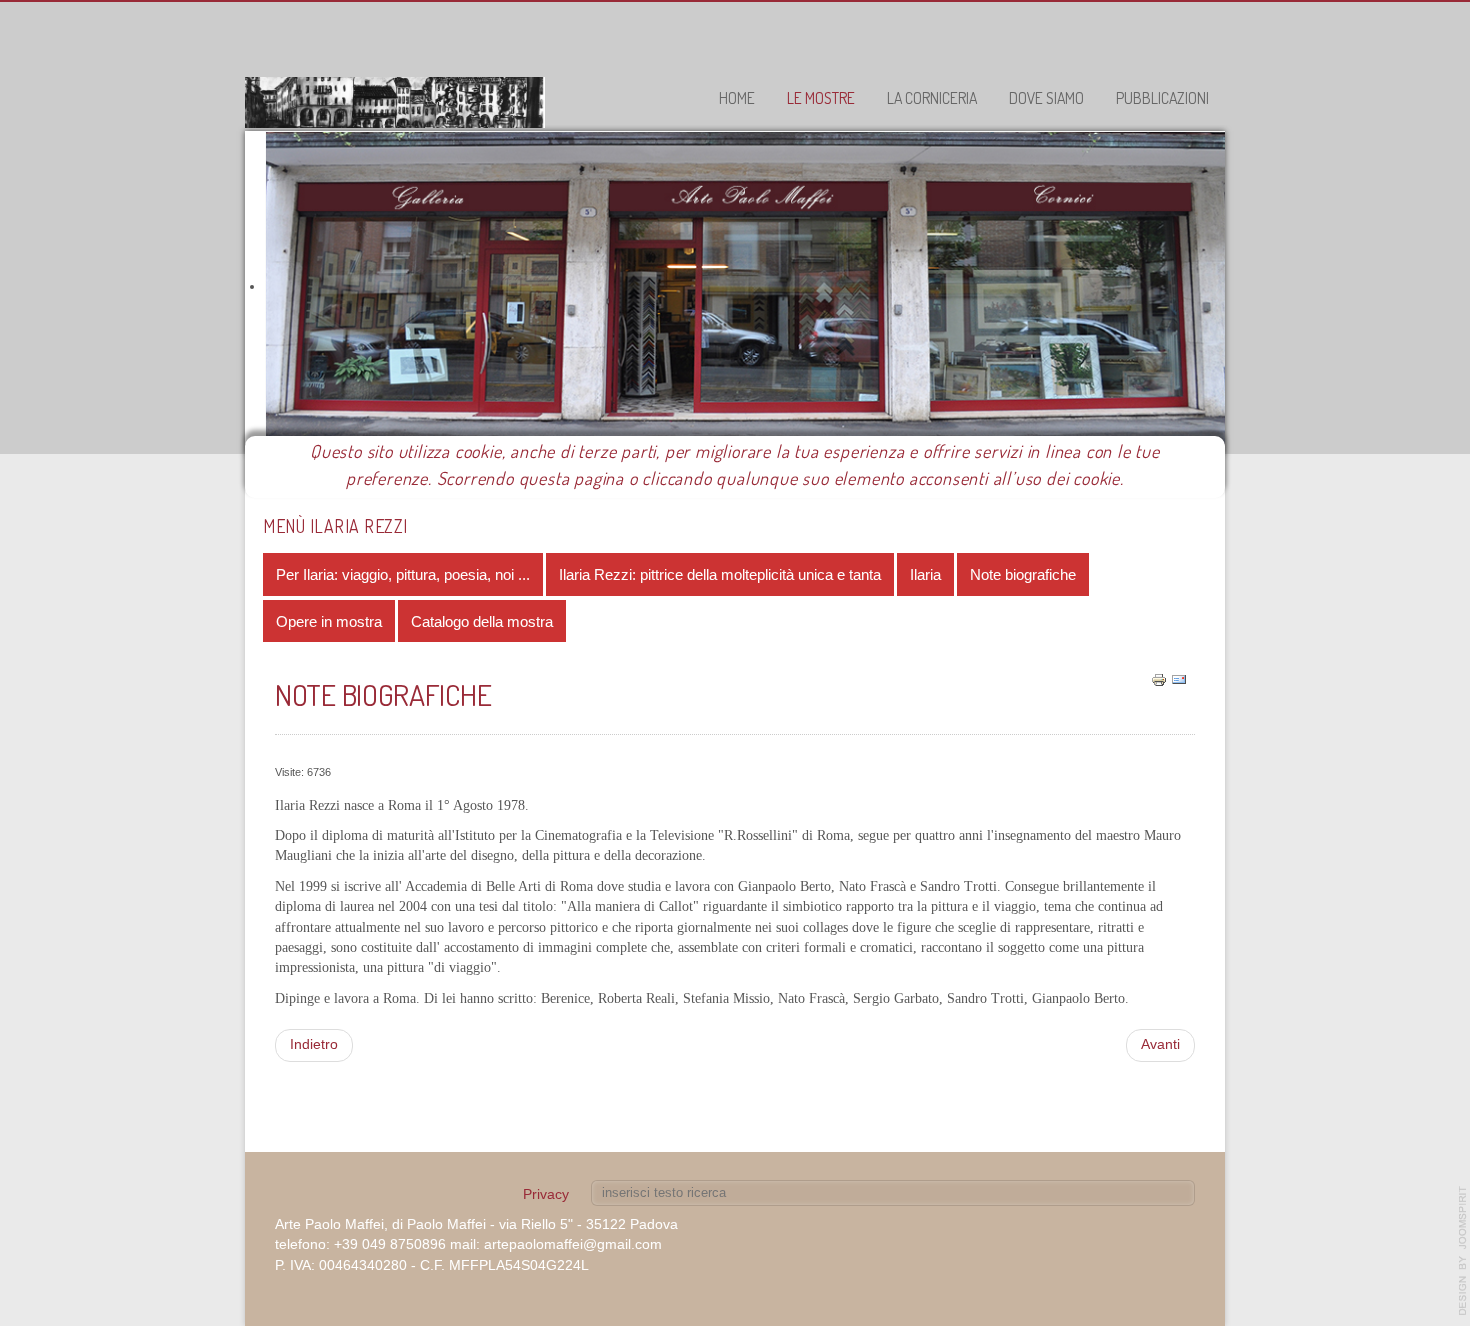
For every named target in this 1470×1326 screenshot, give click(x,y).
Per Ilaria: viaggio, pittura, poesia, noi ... (403, 574)
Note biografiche (1023, 574)
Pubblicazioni (1162, 98)
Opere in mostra (329, 621)
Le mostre (821, 98)
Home (737, 98)
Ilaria (925, 574)
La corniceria (932, 98)
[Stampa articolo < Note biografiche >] (1159, 679)
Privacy (546, 1194)
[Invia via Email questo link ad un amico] (1179, 679)
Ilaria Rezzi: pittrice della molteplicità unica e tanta (720, 574)
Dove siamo (1046, 98)
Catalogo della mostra (482, 621)
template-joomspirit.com (1463, 1251)
